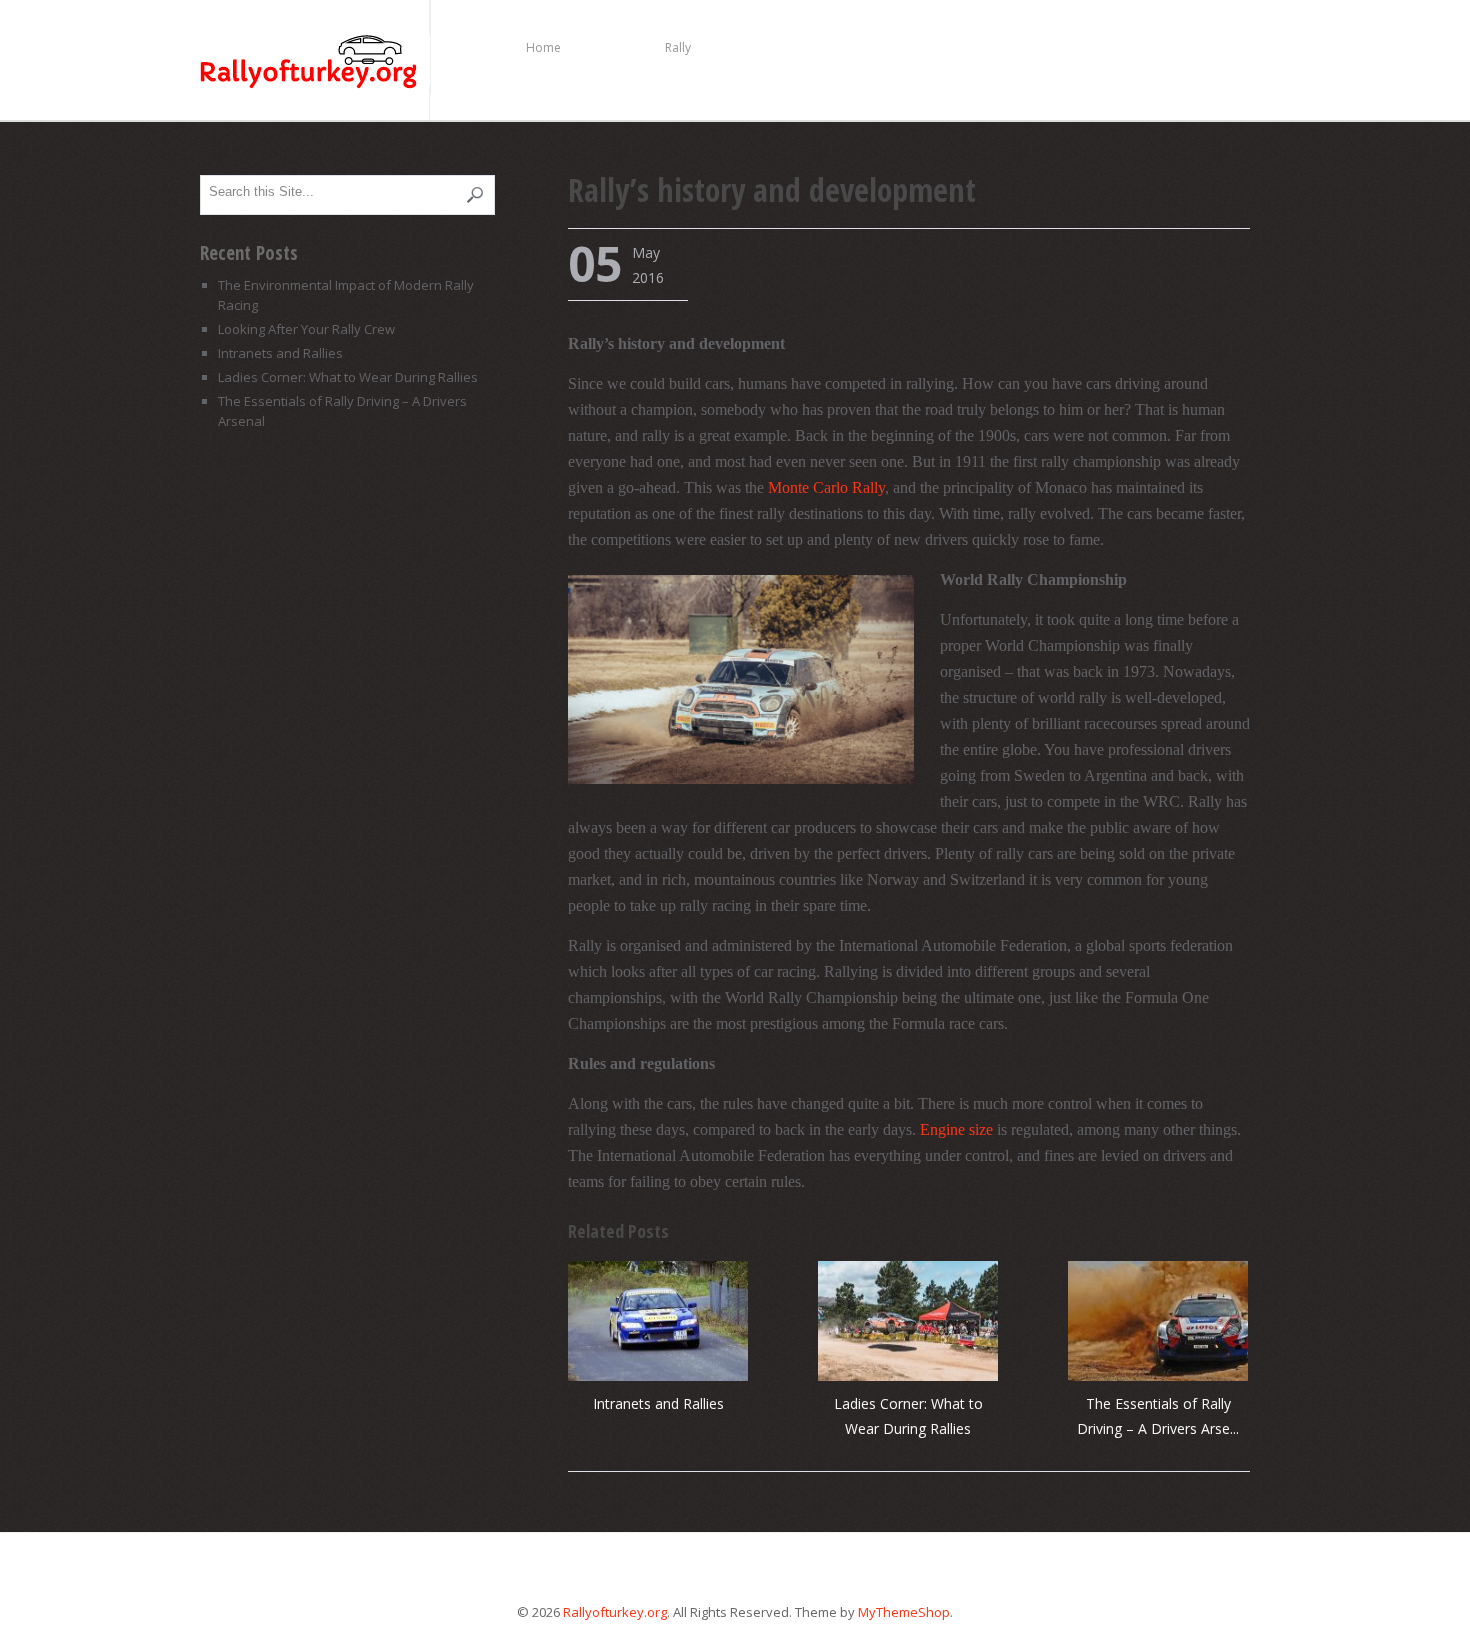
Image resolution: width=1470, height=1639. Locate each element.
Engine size (956, 1129)
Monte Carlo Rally (826, 487)
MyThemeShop (904, 1612)
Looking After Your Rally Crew (306, 329)
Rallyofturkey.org (314, 64)
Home (543, 47)
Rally (678, 47)
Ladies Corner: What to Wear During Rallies (348, 377)
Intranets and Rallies (658, 1403)
